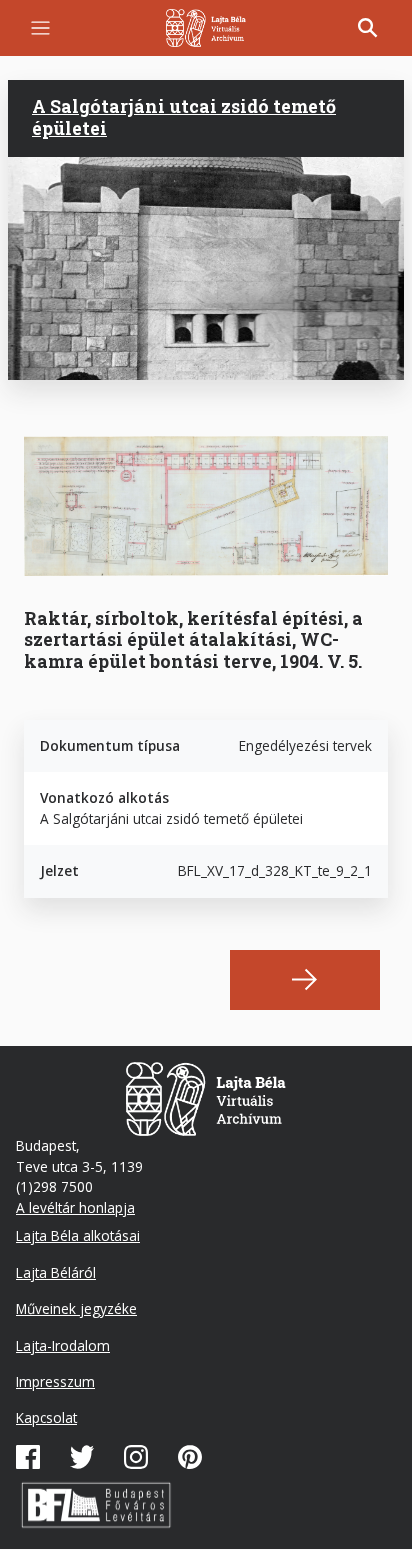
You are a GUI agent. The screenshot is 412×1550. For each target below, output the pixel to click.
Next (305, 980)
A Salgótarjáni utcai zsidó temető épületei (184, 117)
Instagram (136, 1457)
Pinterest (190, 1457)
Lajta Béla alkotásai (78, 1235)
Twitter (82, 1457)
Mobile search (368, 28)
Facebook (28, 1457)
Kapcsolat (46, 1417)
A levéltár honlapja (75, 1207)
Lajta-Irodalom (63, 1345)
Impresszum (55, 1381)
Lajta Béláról (56, 1272)
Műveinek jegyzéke (76, 1308)
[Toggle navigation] (40, 28)
